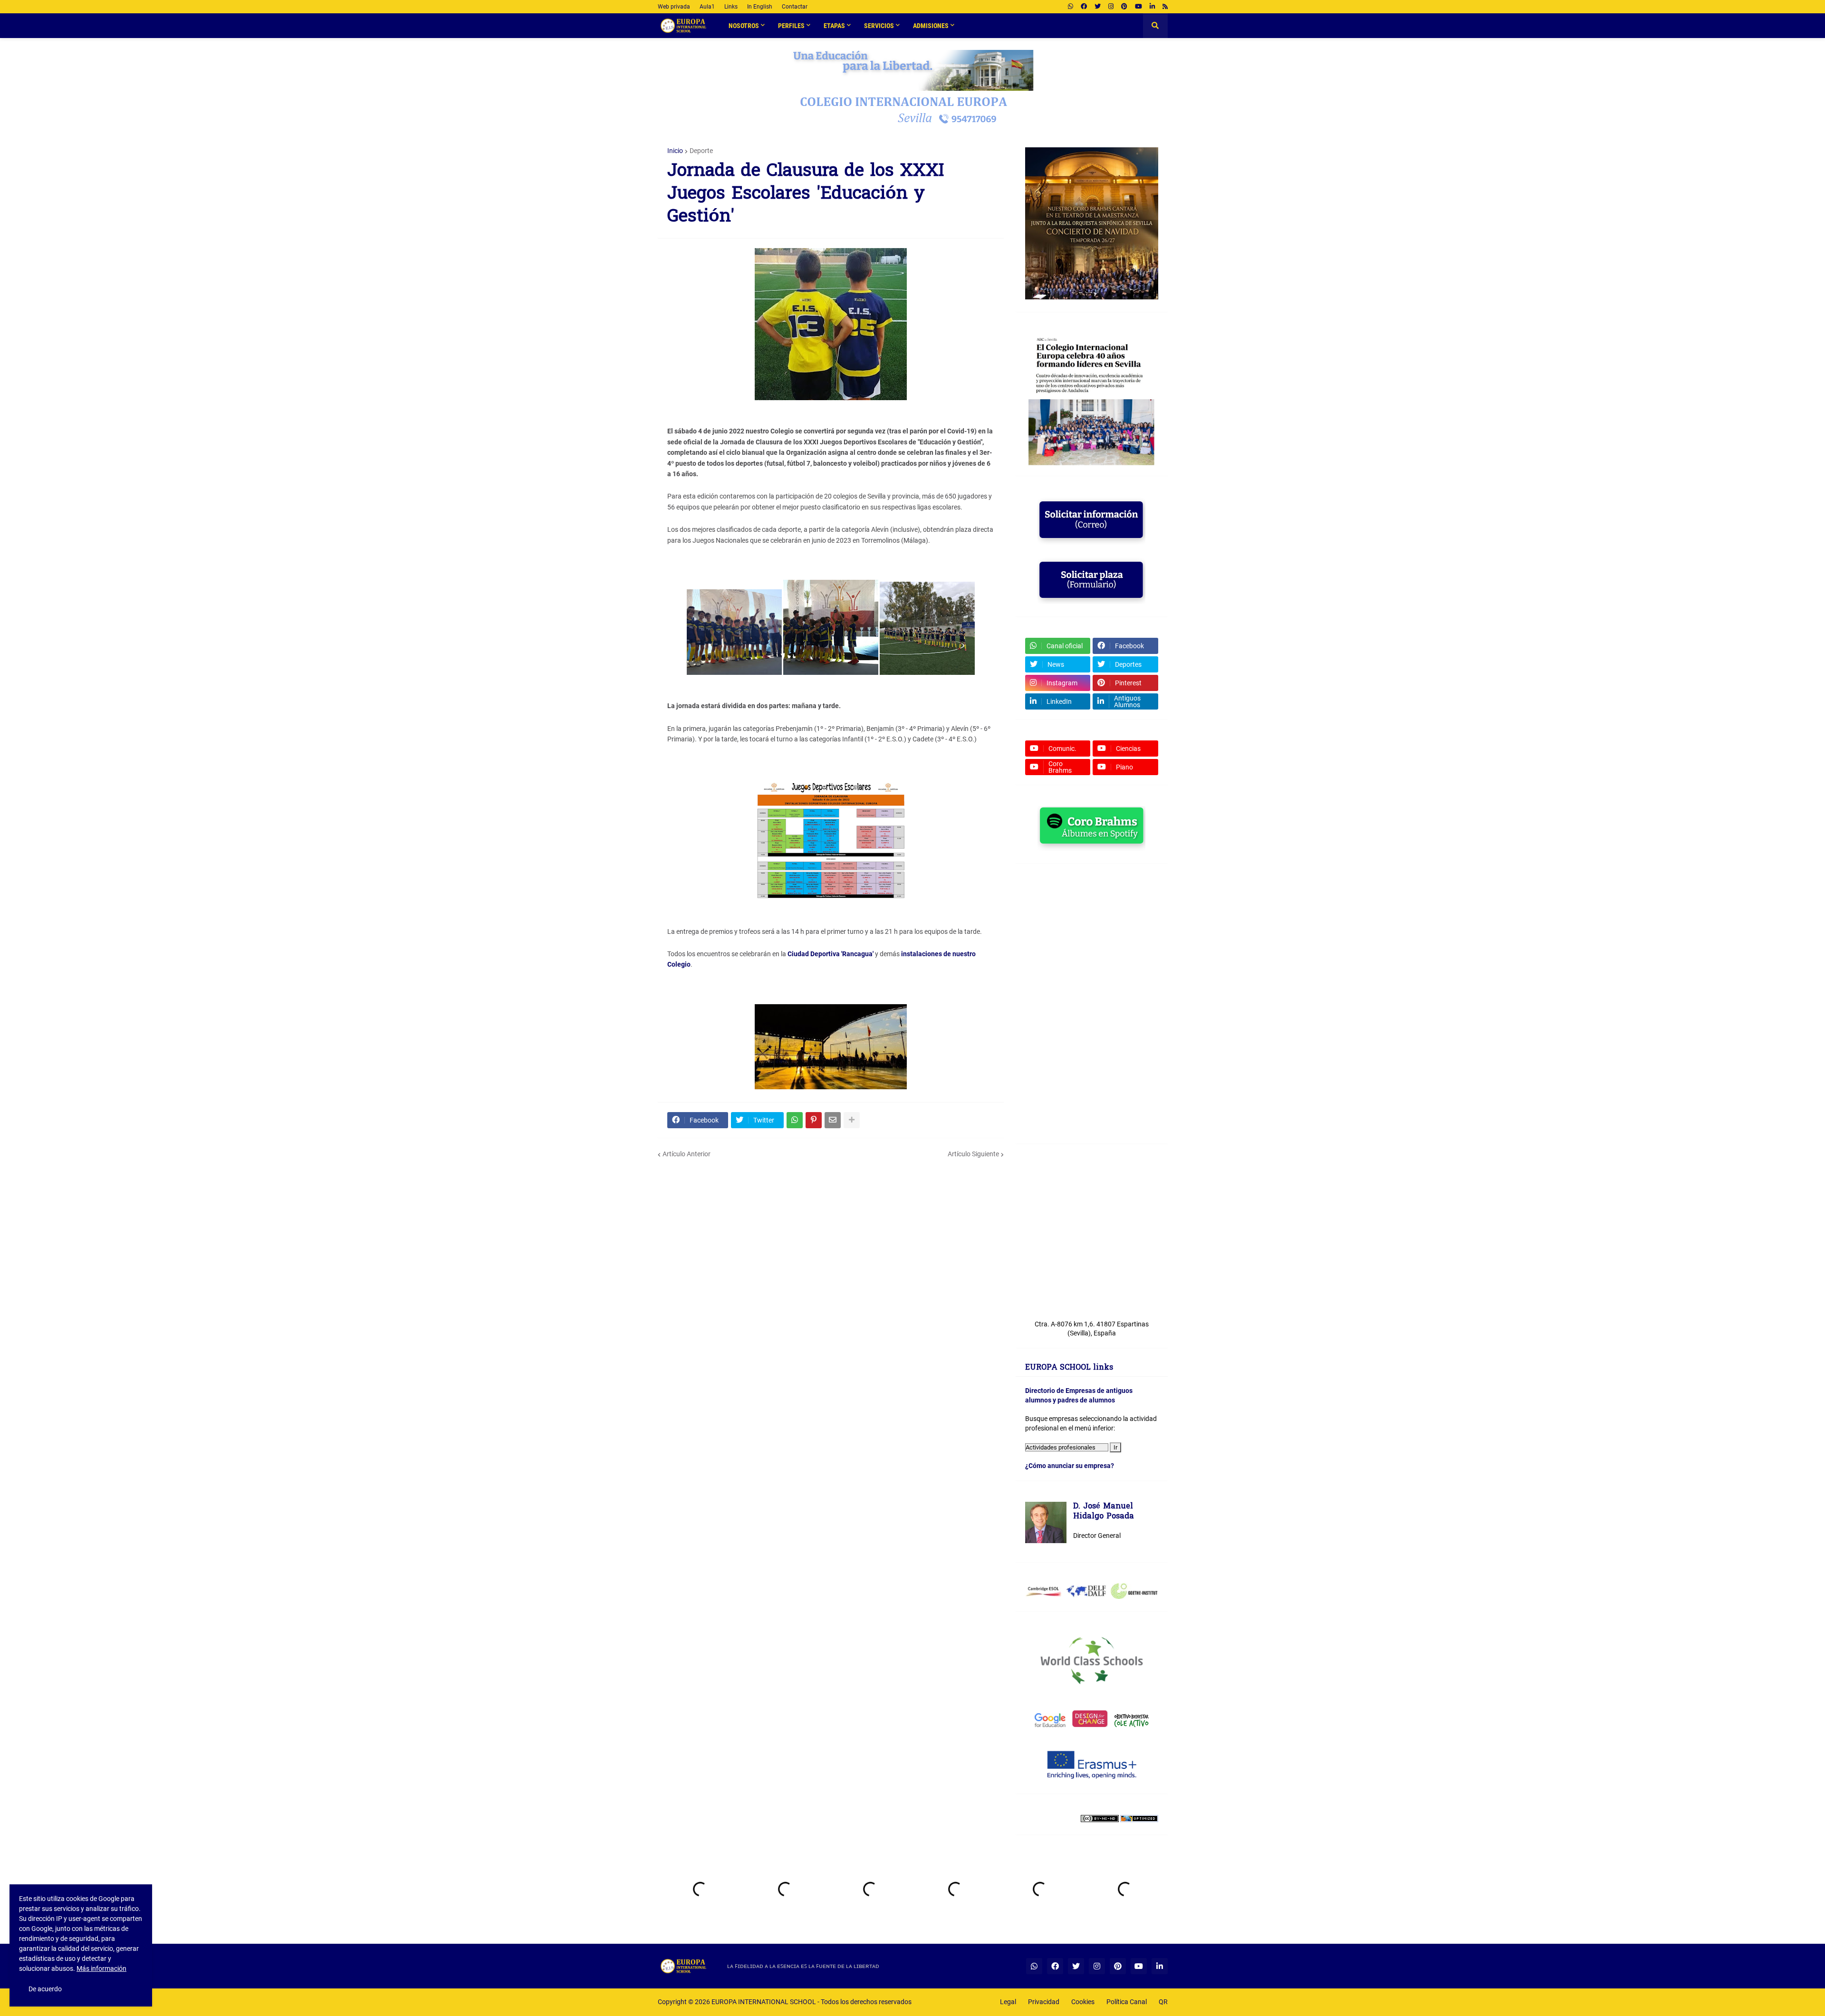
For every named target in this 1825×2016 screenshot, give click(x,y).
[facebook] (1084, 7)
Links (731, 7)
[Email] (833, 1120)
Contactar (795, 7)
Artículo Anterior (687, 1154)
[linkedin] (1152, 7)
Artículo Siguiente (973, 1154)
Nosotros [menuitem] (744, 26)
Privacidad (1044, 2002)
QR (1163, 2002)
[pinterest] (1124, 7)
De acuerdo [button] (45, 1989)
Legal (1008, 2002)
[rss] (1165, 7)
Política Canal (1127, 2002)
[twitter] (1098, 7)
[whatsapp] (1071, 7)
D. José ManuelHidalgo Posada (1104, 1512)
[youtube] (1138, 7)
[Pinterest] (814, 1120)
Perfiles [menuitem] (791, 26)
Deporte (701, 151)
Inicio (675, 151)
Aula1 (707, 7)
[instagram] (1111, 7)
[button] (1155, 26)
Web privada (674, 7)
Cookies (1083, 2002)
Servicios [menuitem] (879, 26)
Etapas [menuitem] (834, 26)
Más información (101, 1968)
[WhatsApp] (795, 1120)
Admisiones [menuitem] (931, 26)
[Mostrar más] (852, 1120)
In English (760, 7)
